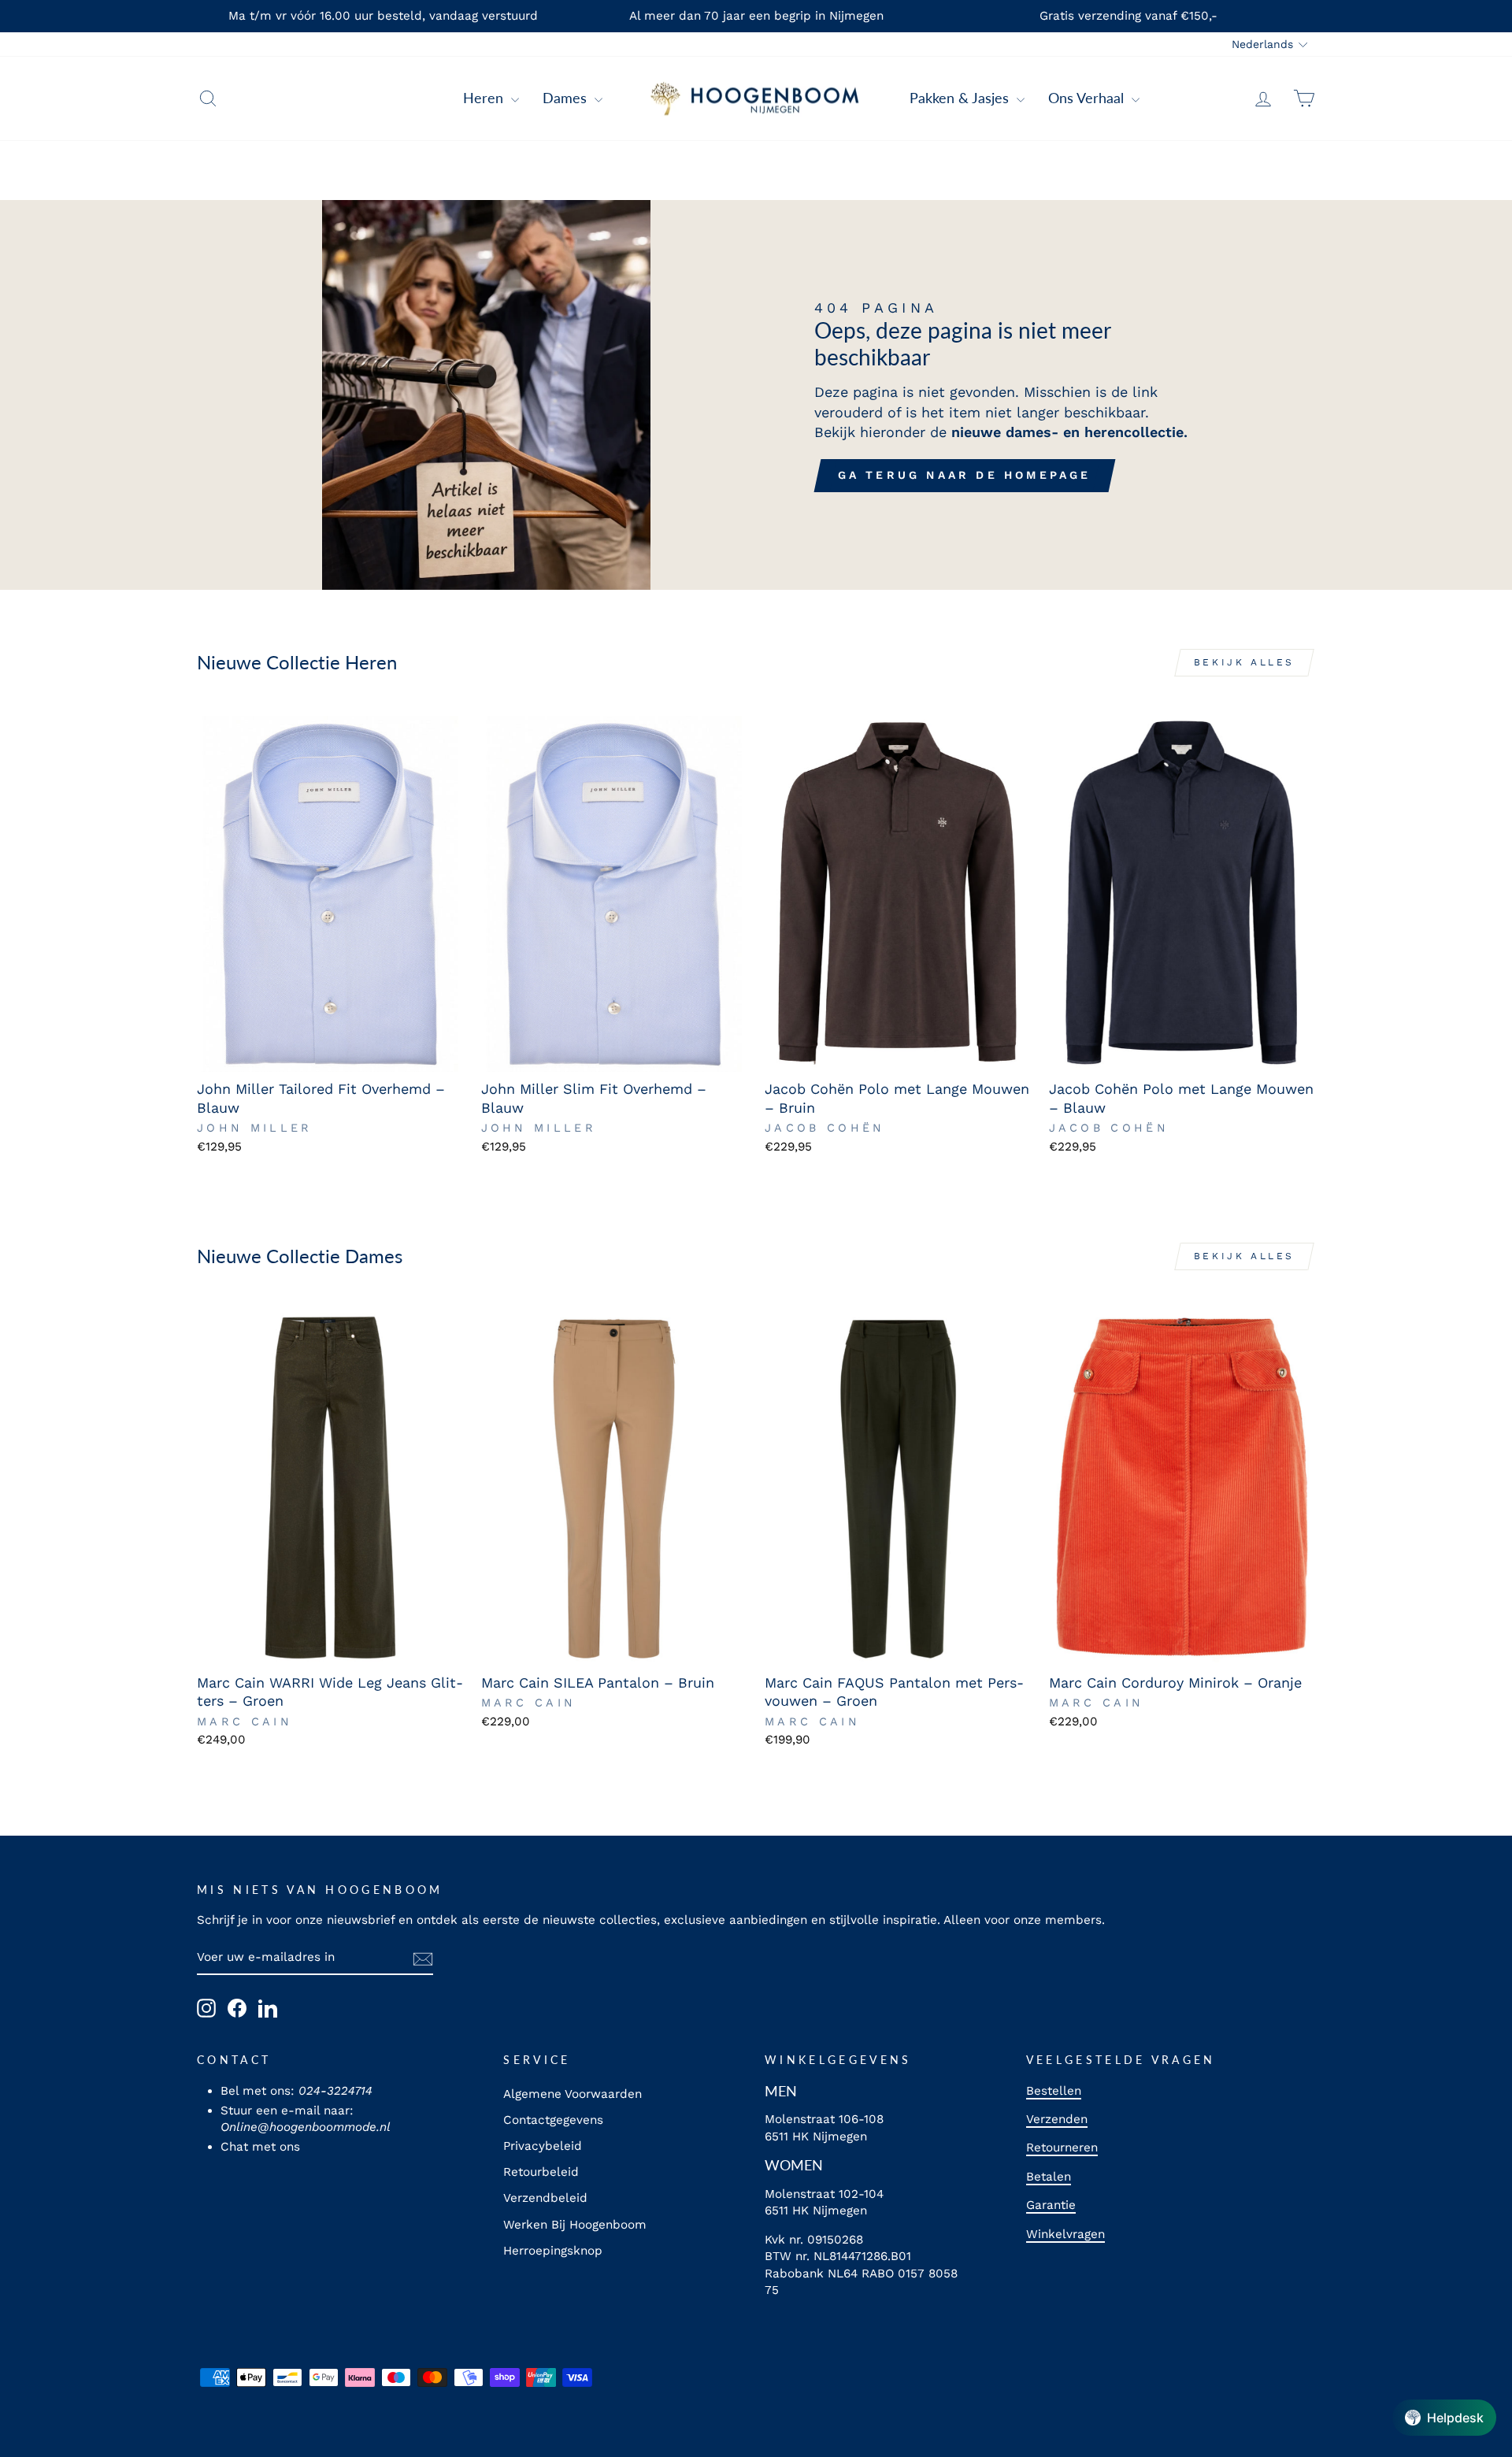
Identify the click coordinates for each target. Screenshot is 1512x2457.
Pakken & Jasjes (961, 98)
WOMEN (794, 2165)
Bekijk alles (1244, 662)
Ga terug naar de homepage (965, 475)
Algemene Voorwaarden (573, 2094)
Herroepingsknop (553, 2251)
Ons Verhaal (1088, 98)
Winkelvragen (1065, 2234)
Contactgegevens (553, 2120)
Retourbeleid (541, 2172)
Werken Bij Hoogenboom (575, 2225)
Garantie (1051, 2205)
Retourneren (1062, 2148)
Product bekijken (330, 1053)
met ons (276, 2147)
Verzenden (1057, 2119)
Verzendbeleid (545, 2198)
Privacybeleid (543, 2146)
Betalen (1049, 2177)
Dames (567, 98)
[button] (1444, 2418)
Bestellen (1054, 2091)
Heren (485, 98)
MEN (781, 2091)
